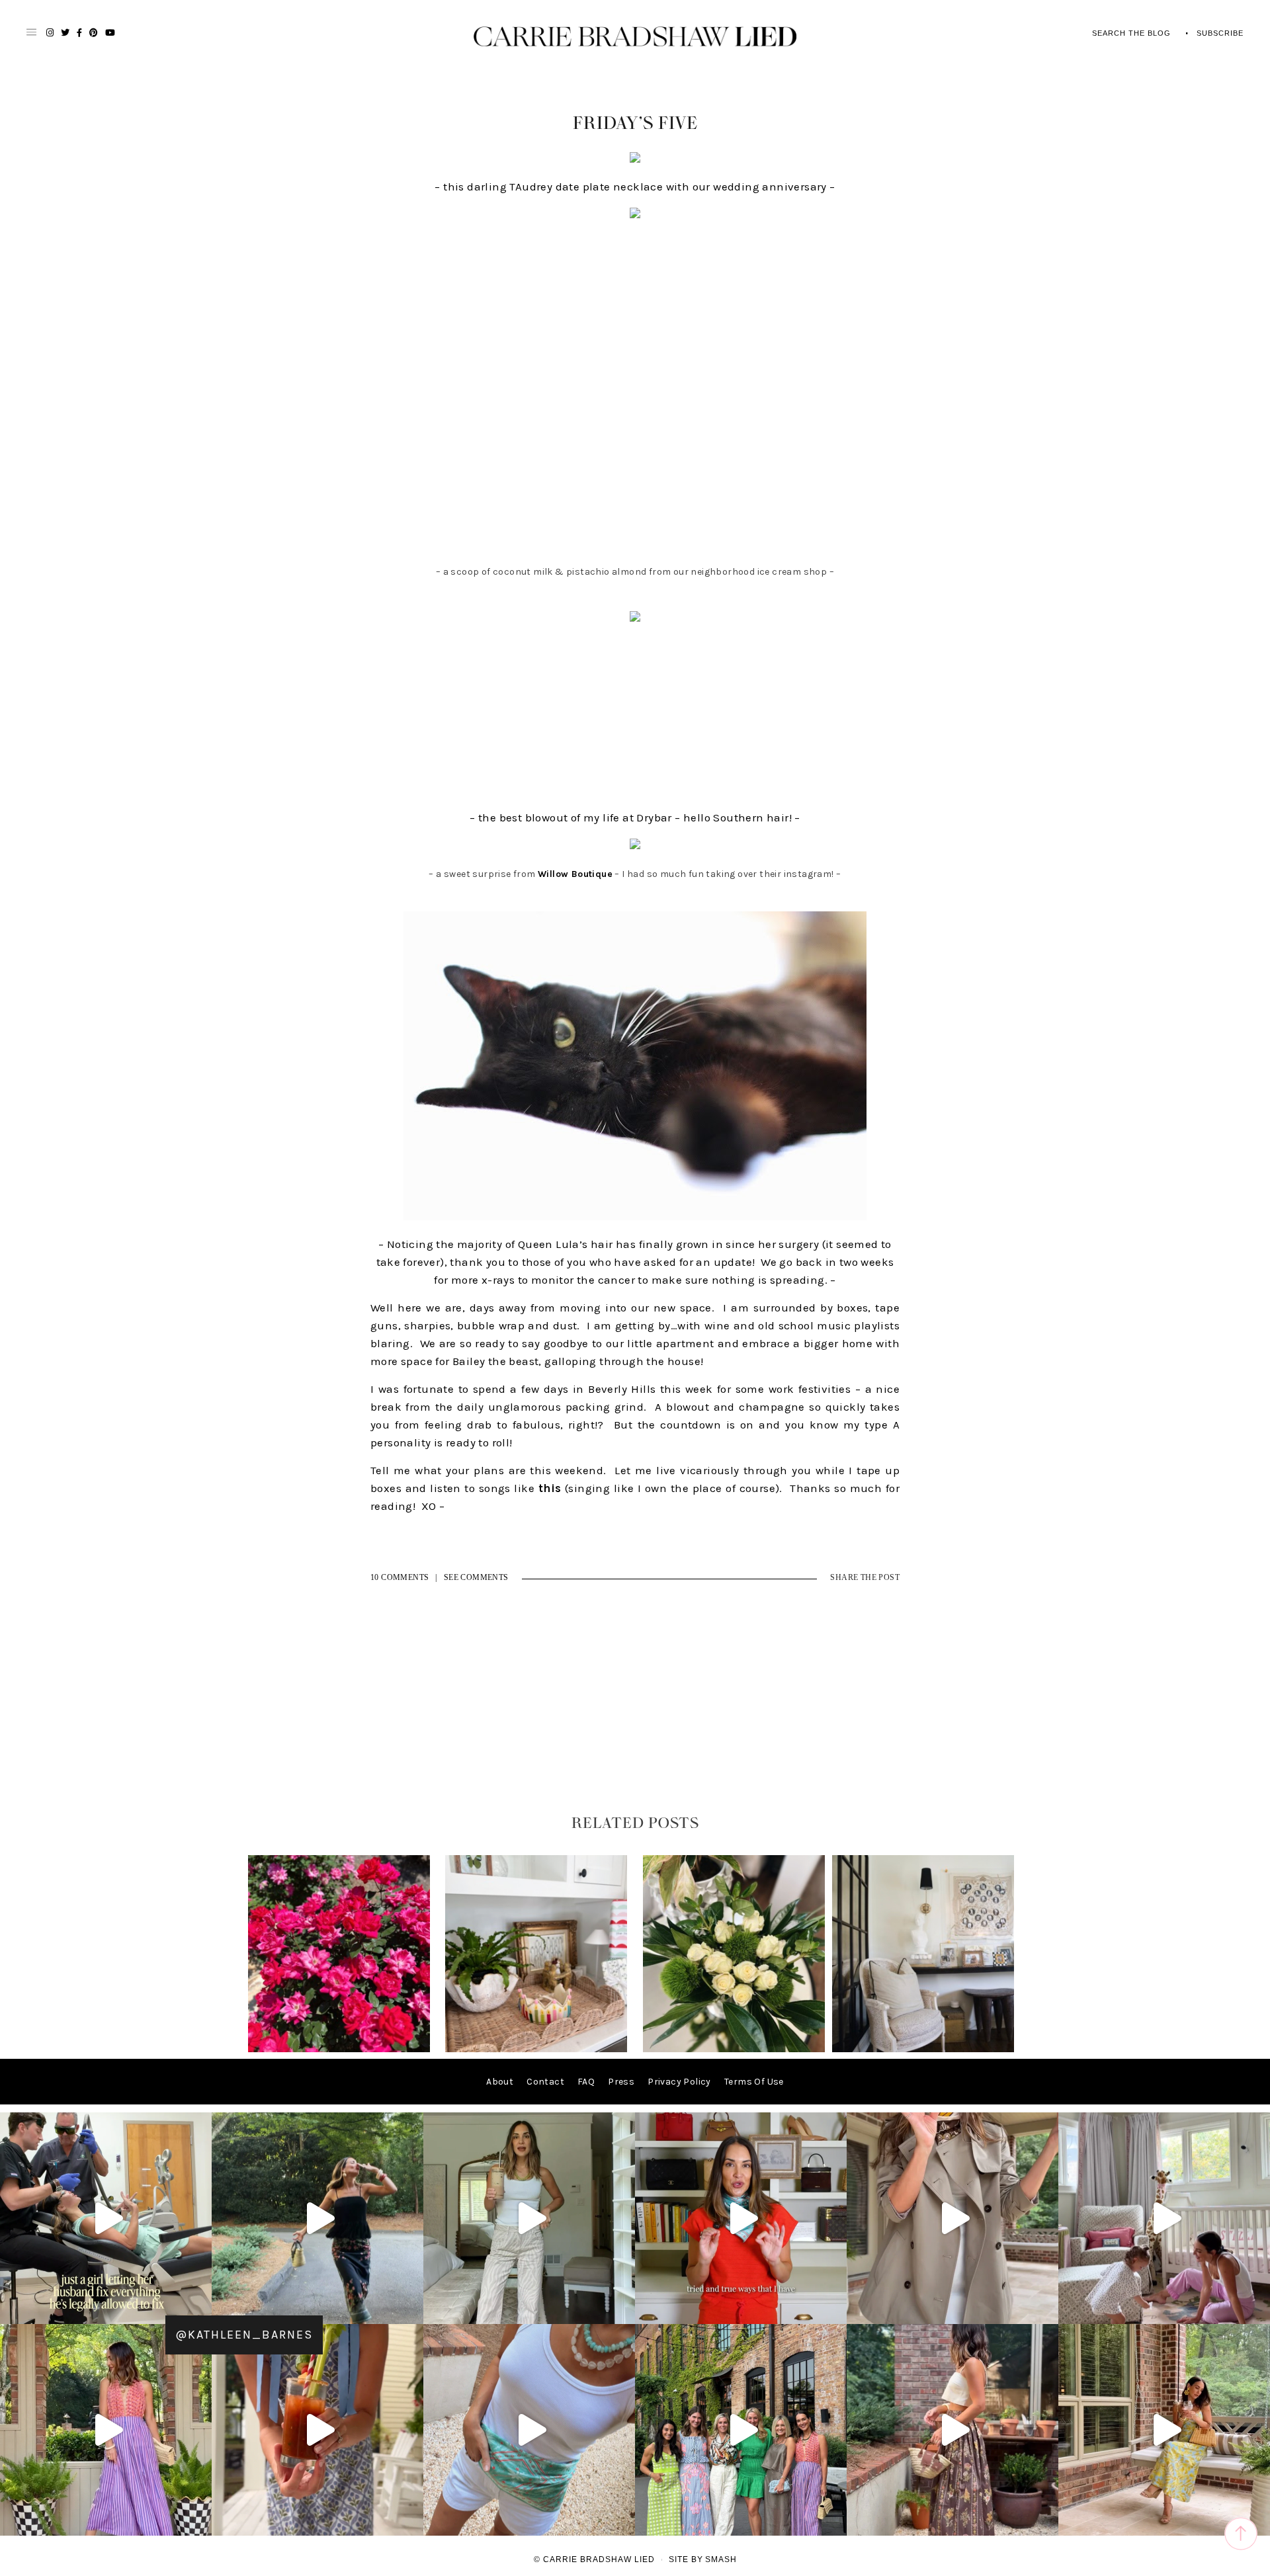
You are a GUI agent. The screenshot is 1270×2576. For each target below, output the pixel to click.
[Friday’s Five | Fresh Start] (734, 2049)
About (500, 2082)
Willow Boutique (575, 874)
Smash (721, 2559)
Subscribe (1220, 33)
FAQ (586, 2082)
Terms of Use (754, 2082)
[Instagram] (198, 2308)
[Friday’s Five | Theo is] (536, 2049)
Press (621, 2082)
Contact (545, 2082)
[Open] (106, 2218)
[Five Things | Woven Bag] (923, 2049)
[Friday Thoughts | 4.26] (339, 2049)
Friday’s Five (635, 124)
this (550, 1488)
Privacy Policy (679, 2082)
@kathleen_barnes (244, 2335)
